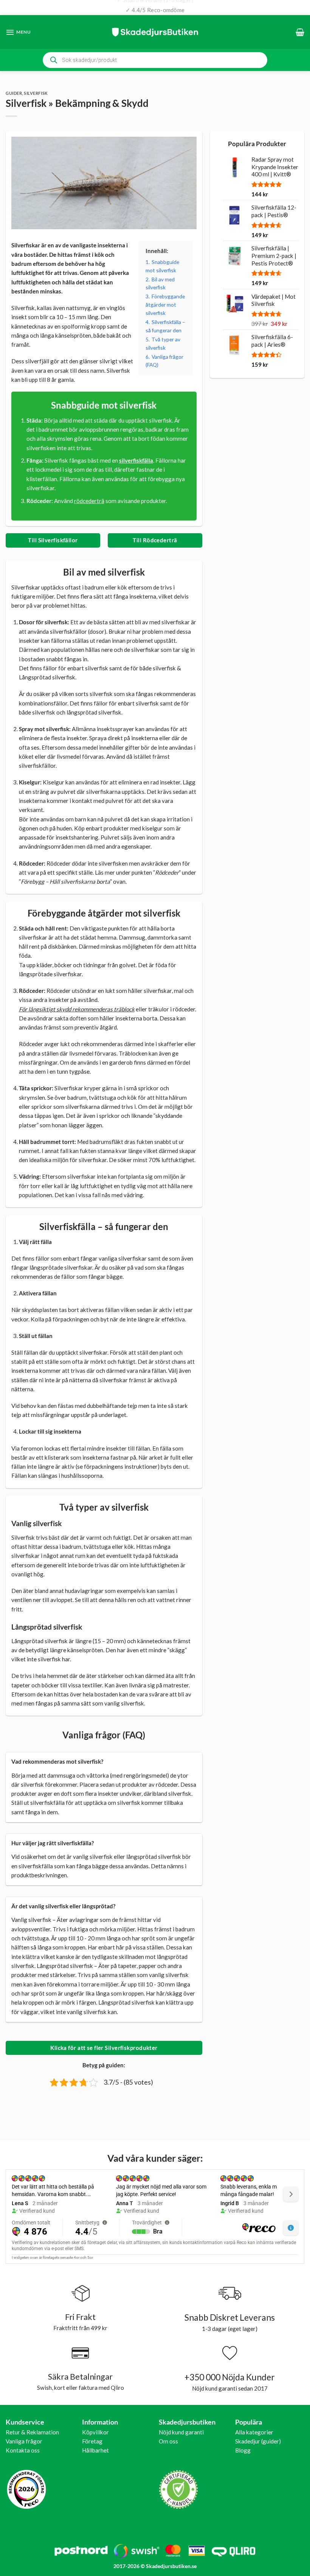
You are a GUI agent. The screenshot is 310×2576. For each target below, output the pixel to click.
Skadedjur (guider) (258, 2441)
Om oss (168, 2441)
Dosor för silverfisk (43, 622)
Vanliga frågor (24, 2441)
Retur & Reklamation (32, 2432)
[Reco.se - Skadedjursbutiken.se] (26, 2489)
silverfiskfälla (136, 460)
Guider (14, 93)
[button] (18, 32)
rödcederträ (89, 501)
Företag (92, 2441)
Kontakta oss (23, 2450)
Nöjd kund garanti (181, 2432)
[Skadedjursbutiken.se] (155, 32)
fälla (46, 1242)
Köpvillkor (95, 2432)
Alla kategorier (254, 2432)
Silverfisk (36, 93)
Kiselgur (29, 782)
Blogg (243, 2450)
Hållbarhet (95, 2450)
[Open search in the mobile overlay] (155, 60)
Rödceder (31, 863)
